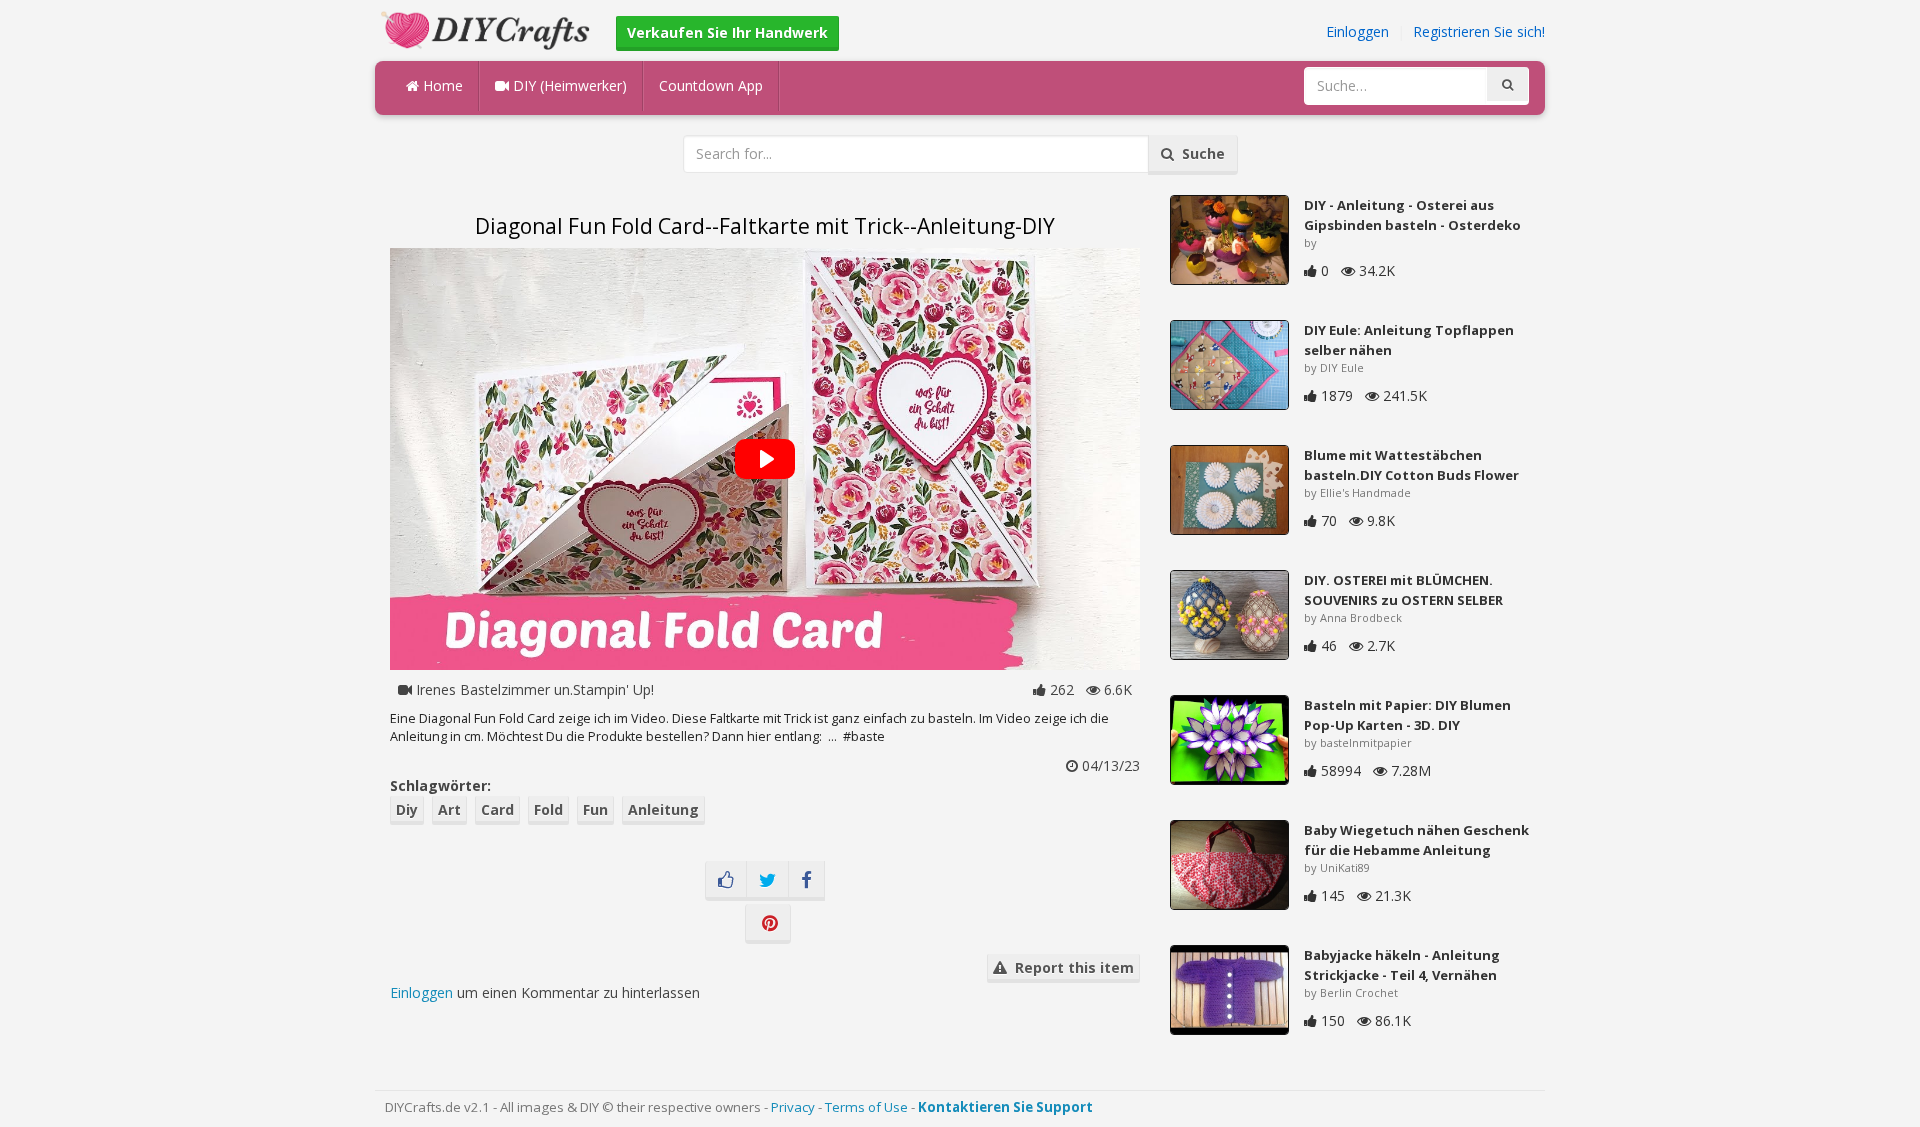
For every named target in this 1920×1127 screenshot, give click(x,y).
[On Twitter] (767, 881)
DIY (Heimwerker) (568, 85)
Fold (548, 809)
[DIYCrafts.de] (488, 28)
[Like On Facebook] (726, 881)
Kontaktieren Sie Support (1005, 1107)
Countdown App (711, 85)
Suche (1199, 153)
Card (497, 809)
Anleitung (663, 809)
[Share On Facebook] (806, 881)
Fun (595, 809)
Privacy (793, 1107)
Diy (407, 809)
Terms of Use (866, 1107)
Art (449, 809)
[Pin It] (768, 924)
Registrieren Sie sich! (1479, 31)
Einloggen (1357, 31)
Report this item (1070, 967)
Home (441, 85)
